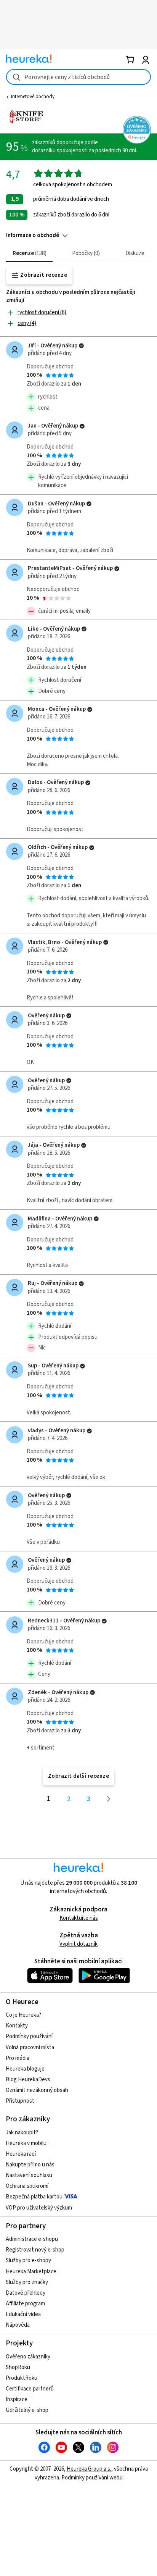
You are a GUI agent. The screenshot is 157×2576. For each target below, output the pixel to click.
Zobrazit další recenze (79, 1776)
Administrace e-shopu (32, 2239)
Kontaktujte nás (79, 1918)
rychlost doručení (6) (42, 312)
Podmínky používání (29, 2036)
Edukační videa (23, 2314)
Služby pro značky (27, 2282)
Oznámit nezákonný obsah (37, 2090)
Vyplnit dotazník (78, 1944)
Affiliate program (25, 2304)
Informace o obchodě (33, 235)
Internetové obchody (33, 97)
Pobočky (85, 253)
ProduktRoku (22, 2378)
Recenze (29, 253)
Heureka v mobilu (26, 2143)
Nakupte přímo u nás (30, 2165)
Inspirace (17, 2399)
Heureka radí (21, 2154)
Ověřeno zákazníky (28, 2357)
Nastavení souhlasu (29, 2175)
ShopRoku (18, 2367)
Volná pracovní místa (30, 2047)
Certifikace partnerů (30, 2389)
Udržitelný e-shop (27, 2410)
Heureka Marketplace (31, 2272)
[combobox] (78, 77)
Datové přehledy (26, 2293)
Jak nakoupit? (22, 2133)
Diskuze (135, 253)
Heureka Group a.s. (89, 2469)
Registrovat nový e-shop (35, 2250)
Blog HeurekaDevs (28, 2080)
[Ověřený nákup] (81, 346)
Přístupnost (20, 2101)
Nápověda (18, 2325)
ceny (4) (27, 323)
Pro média (18, 2058)
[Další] (109, 1799)
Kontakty (17, 2026)
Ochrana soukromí (27, 2186)
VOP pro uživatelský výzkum (39, 2208)
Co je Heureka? (23, 2015)
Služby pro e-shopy (28, 2260)
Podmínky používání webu (92, 2478)
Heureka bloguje (25, 2069)
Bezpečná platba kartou (34, 2197)
